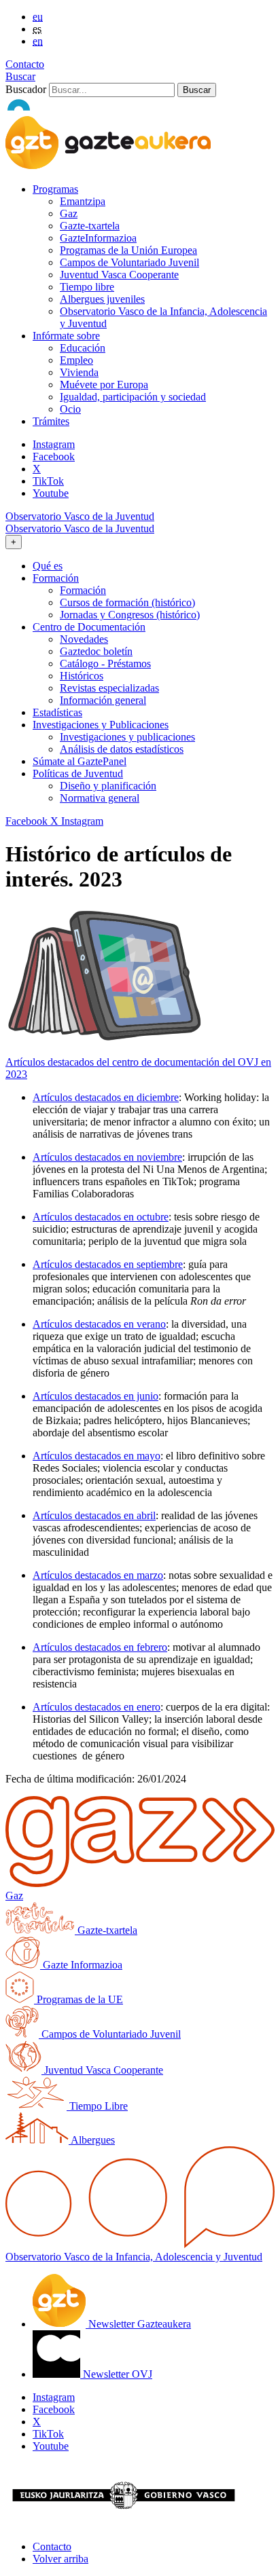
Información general (103, 700)
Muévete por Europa (104, 385)
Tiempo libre (87, 287)
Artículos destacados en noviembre (107, 1157)
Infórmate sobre (66, 336)
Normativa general (100, 798)
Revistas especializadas (109, 688)
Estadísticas (57, 712)
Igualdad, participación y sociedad (133, 397)
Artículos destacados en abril (94, 1515)
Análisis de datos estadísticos (122, 749)
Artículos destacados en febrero (100, 1647)
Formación (83, 590)
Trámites (51, 421)
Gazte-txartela (90, 226)
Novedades (84, 639)
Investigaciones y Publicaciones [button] (101, 725)
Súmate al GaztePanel (80, 761)
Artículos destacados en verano (99, 1324)
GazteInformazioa (98, 238)
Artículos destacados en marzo (98, 1575)
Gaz (69, 213)
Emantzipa (83, 201)
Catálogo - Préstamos (105, 664)
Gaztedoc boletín (96, 651)
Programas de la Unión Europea (128, 250)
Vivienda (79, 372)
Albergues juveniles (102, 299)
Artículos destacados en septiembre (108, 1264)
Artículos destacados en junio (95, 1396)
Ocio (70, 409)
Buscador (26, 89)
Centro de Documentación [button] (89, 627)
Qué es (48, 566)
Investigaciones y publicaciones (127, 737)
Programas (55, 189)
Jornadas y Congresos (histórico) (130, 615)
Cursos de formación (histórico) (127, 602)
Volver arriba (60, 2559)
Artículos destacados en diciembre (106, 1097)
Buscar (20, 76)
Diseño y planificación (108, 786)
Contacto (25, 64)
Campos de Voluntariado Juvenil (129, 262)
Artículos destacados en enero (97, 1707)
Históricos (82, 676)
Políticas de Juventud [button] (78, 773)
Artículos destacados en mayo (97, 1456)
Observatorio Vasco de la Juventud (80, 516)
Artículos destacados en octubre (101, 1217)
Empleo (76, 360)
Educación (83, 348)
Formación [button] (56, 578)
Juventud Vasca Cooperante (119, 275)
